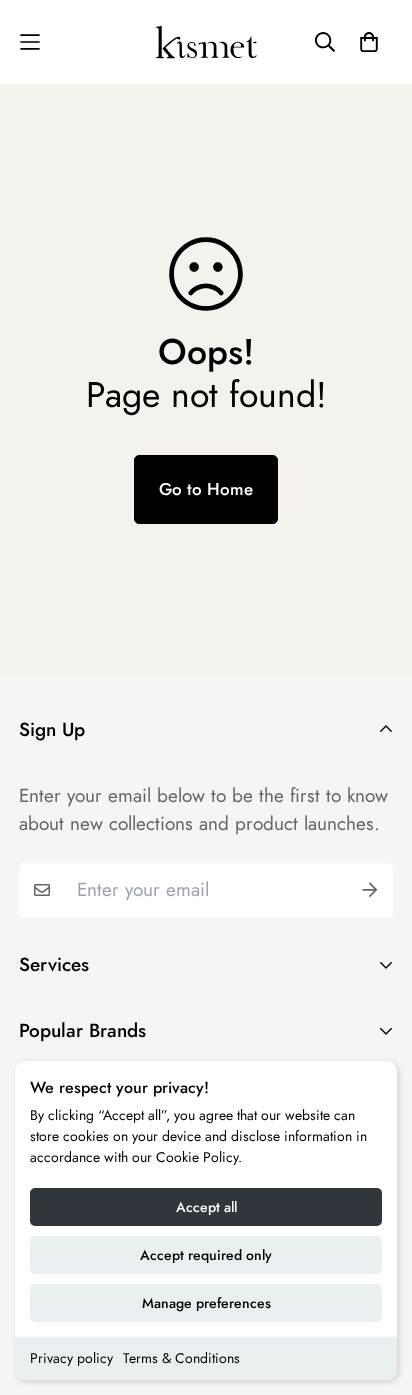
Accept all (206, 1207)
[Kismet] (206, 42)
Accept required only (206, 1255)
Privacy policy (71, 1358)
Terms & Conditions (181, 1358)
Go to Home (206, 489)
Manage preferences (206, 1303)
